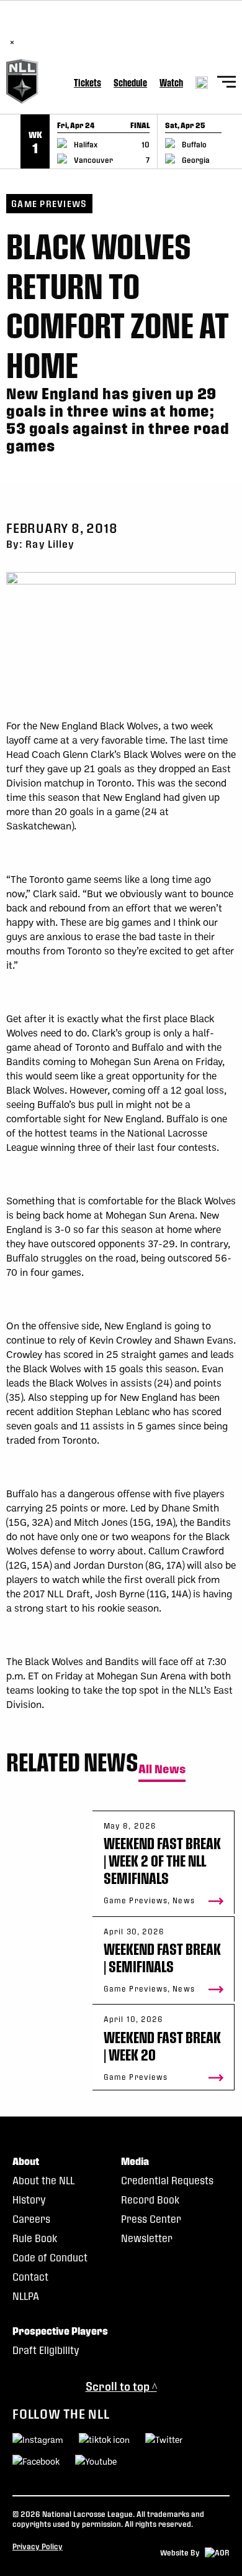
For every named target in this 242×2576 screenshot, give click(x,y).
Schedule (130, 82)
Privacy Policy (38, 2546)
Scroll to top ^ (121, 2386)
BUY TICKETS (148, 29)
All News (162, 1769)
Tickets (87, 82)
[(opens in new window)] (36, 2463)
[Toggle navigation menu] (226, 84)
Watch (171, 82)
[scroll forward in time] (232, 141)
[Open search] (202, 83)
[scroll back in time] (10, 141)
